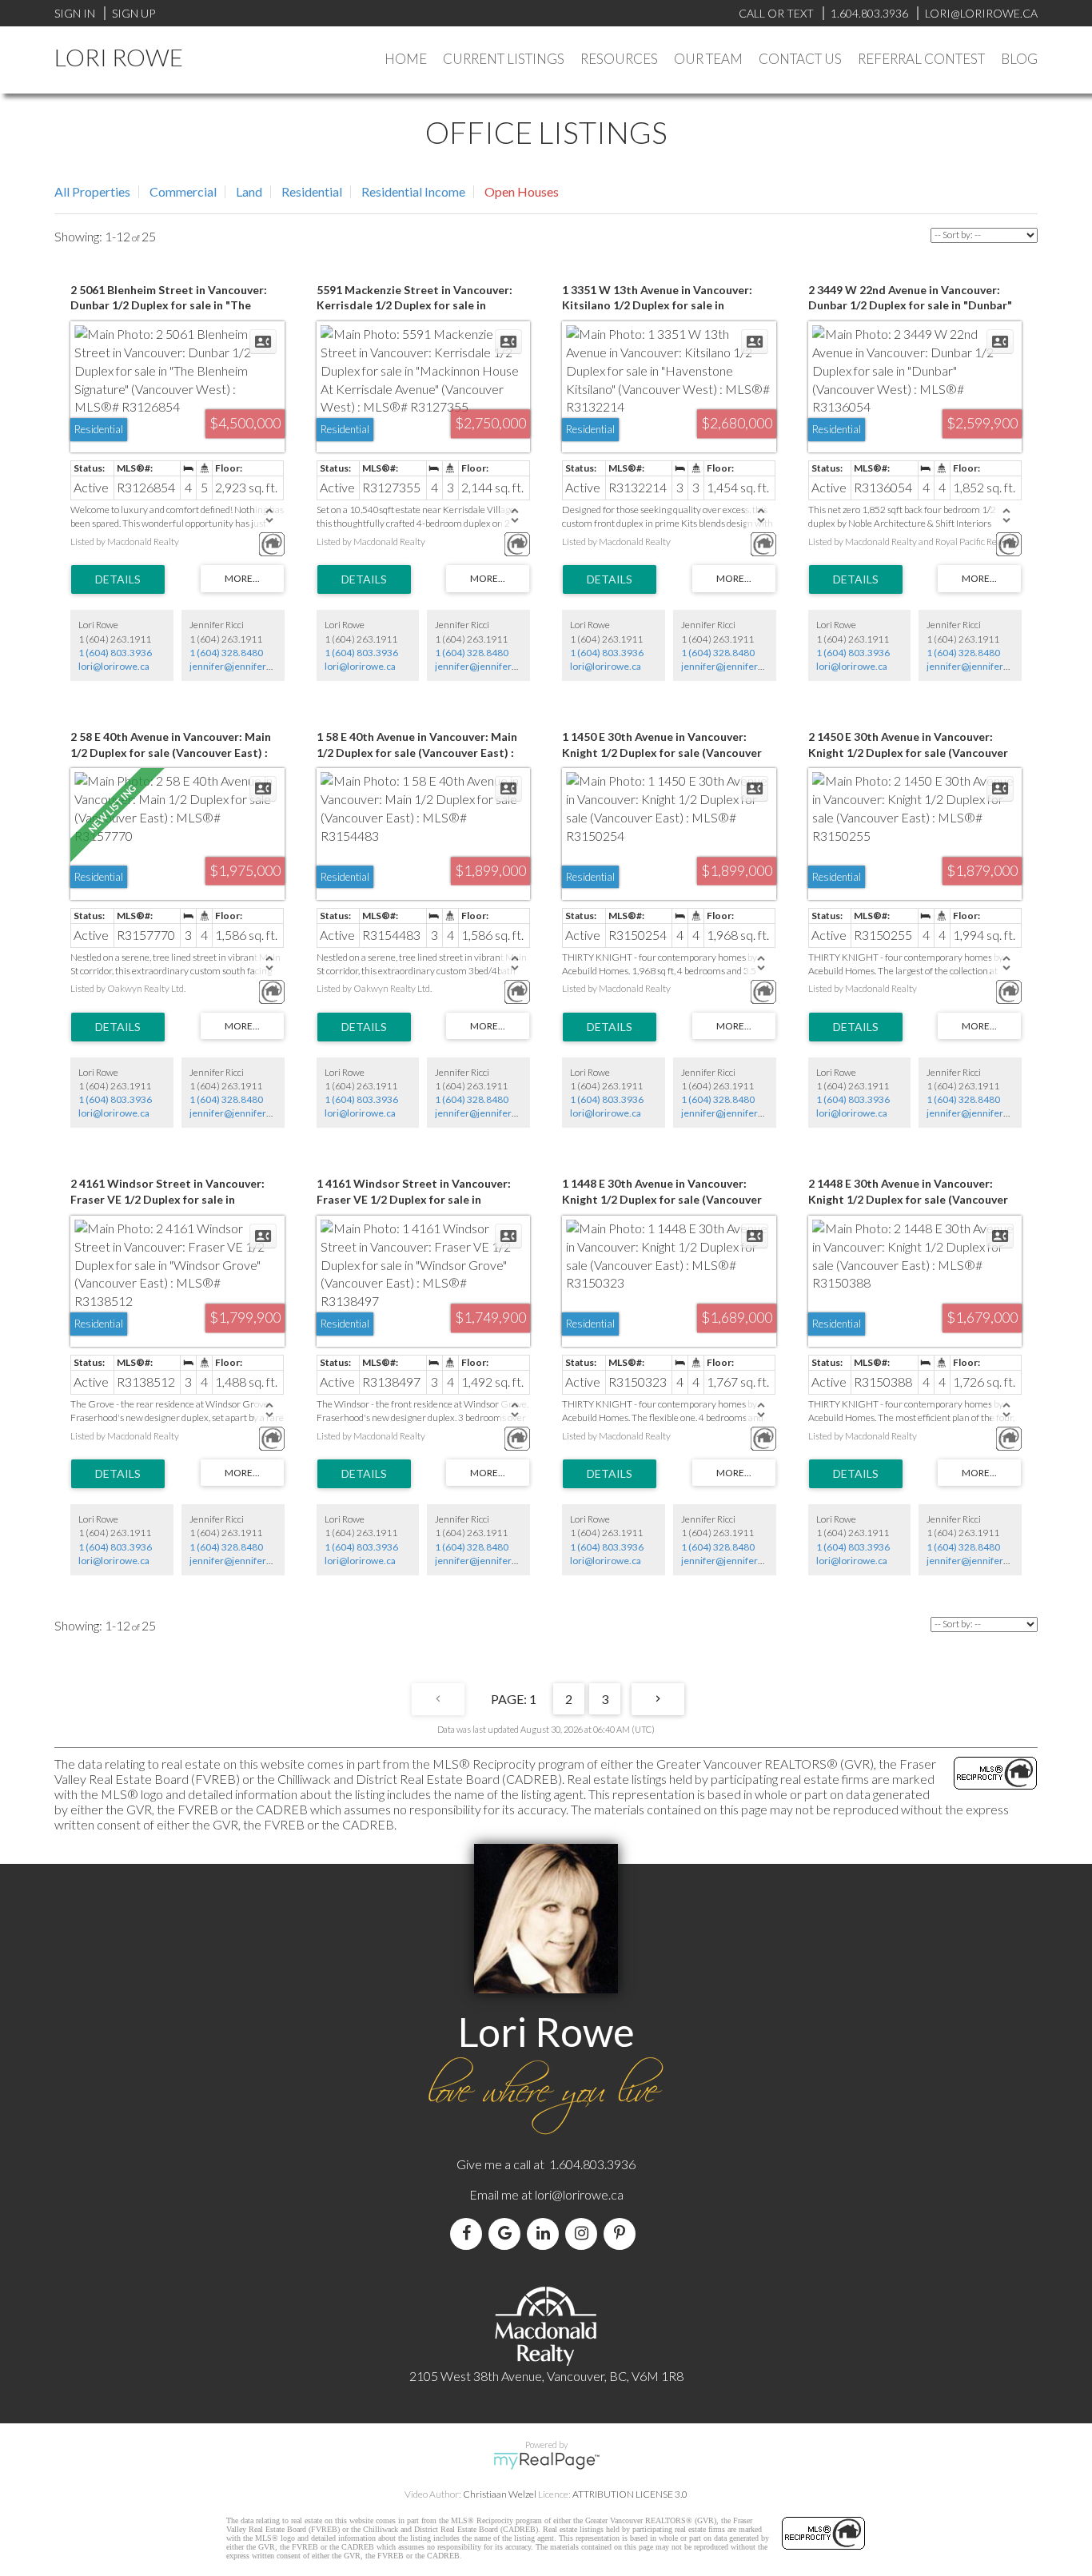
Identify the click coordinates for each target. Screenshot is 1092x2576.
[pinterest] (623, 2234)
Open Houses (522, 191)
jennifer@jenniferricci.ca (243, 666)
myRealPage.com (546, 2461)
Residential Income (413, 191)
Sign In (75, 13)
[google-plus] (508, 2234)
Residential (312, 191)
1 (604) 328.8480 (226, 653)
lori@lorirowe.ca (114, 666)
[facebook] (469, 2234)
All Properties (92, 191)
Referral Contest (921, 59)
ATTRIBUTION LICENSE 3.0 (630, 2494)
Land (249, 191)
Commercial (183, 191)
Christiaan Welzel (500, 2494)
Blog (1019, 59)
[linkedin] (546, 2234)
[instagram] (584, 2234)
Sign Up (134, 13)
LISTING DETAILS (118, 579)
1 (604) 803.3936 (115, 653)
